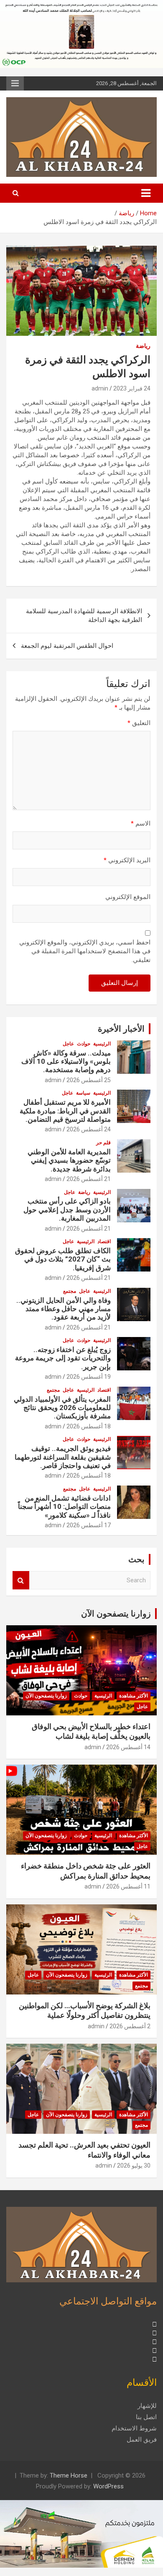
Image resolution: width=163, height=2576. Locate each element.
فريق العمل (142, 2440)
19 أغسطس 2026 (89, 1377)
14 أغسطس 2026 (128, 1747)
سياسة (83, 1093)
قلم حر (103, 1143)
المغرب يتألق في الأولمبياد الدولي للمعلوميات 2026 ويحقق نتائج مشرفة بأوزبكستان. (62, 1408)
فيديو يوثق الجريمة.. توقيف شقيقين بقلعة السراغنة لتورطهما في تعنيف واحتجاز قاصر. (63, 1457)
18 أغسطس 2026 (89, 1426)
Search (21, 1580)
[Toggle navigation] (146, 193)
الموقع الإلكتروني (128, 897)
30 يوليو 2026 (134, 2166)
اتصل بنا (146, 2417)
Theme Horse (69, 2475)
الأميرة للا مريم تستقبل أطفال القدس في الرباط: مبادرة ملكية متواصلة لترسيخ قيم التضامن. (65, 1111)
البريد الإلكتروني (127, 860)
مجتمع (70, 1291)
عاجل (68, 1044)
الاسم (141, 823)
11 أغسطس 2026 (128, 1886)
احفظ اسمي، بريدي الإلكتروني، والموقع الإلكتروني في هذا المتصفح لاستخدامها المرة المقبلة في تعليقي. (85, 951)
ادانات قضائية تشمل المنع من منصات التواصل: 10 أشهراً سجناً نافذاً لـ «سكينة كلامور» (64, 1507)
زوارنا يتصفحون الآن (116, 1614)
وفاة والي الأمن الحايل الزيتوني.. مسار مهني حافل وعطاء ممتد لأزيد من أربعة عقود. (64, 1309)
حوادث (84, 1044)
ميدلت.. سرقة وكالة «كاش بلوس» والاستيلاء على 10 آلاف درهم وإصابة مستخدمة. (66, 1061)
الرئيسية (102, 1044)
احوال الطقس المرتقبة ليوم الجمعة (67, 646)
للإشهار (147, 2406)
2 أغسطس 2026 (130, 2026)
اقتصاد (104, 1241)
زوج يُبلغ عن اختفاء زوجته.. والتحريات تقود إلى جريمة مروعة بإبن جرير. (63, 1358)
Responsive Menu (15, 83)
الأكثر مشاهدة (134, 1696)
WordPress (108, 2486)
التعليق (139, 723)
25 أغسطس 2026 (89, 1080)
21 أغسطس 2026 (89, 1179)
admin (100, 388)
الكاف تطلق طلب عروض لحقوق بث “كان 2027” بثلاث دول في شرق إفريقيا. (63, 1259)
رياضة (143, 346)
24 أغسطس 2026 (89, 1129)
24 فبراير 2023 (132, 388)
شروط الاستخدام (134, 2428)
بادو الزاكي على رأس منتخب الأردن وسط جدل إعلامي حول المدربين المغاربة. (67, 1210)
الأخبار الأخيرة (121, 1029)
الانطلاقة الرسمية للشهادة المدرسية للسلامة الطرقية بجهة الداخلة (84, 616)
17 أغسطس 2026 (89, 1525)
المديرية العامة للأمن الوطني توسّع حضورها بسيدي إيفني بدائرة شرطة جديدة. (69, 1160)
